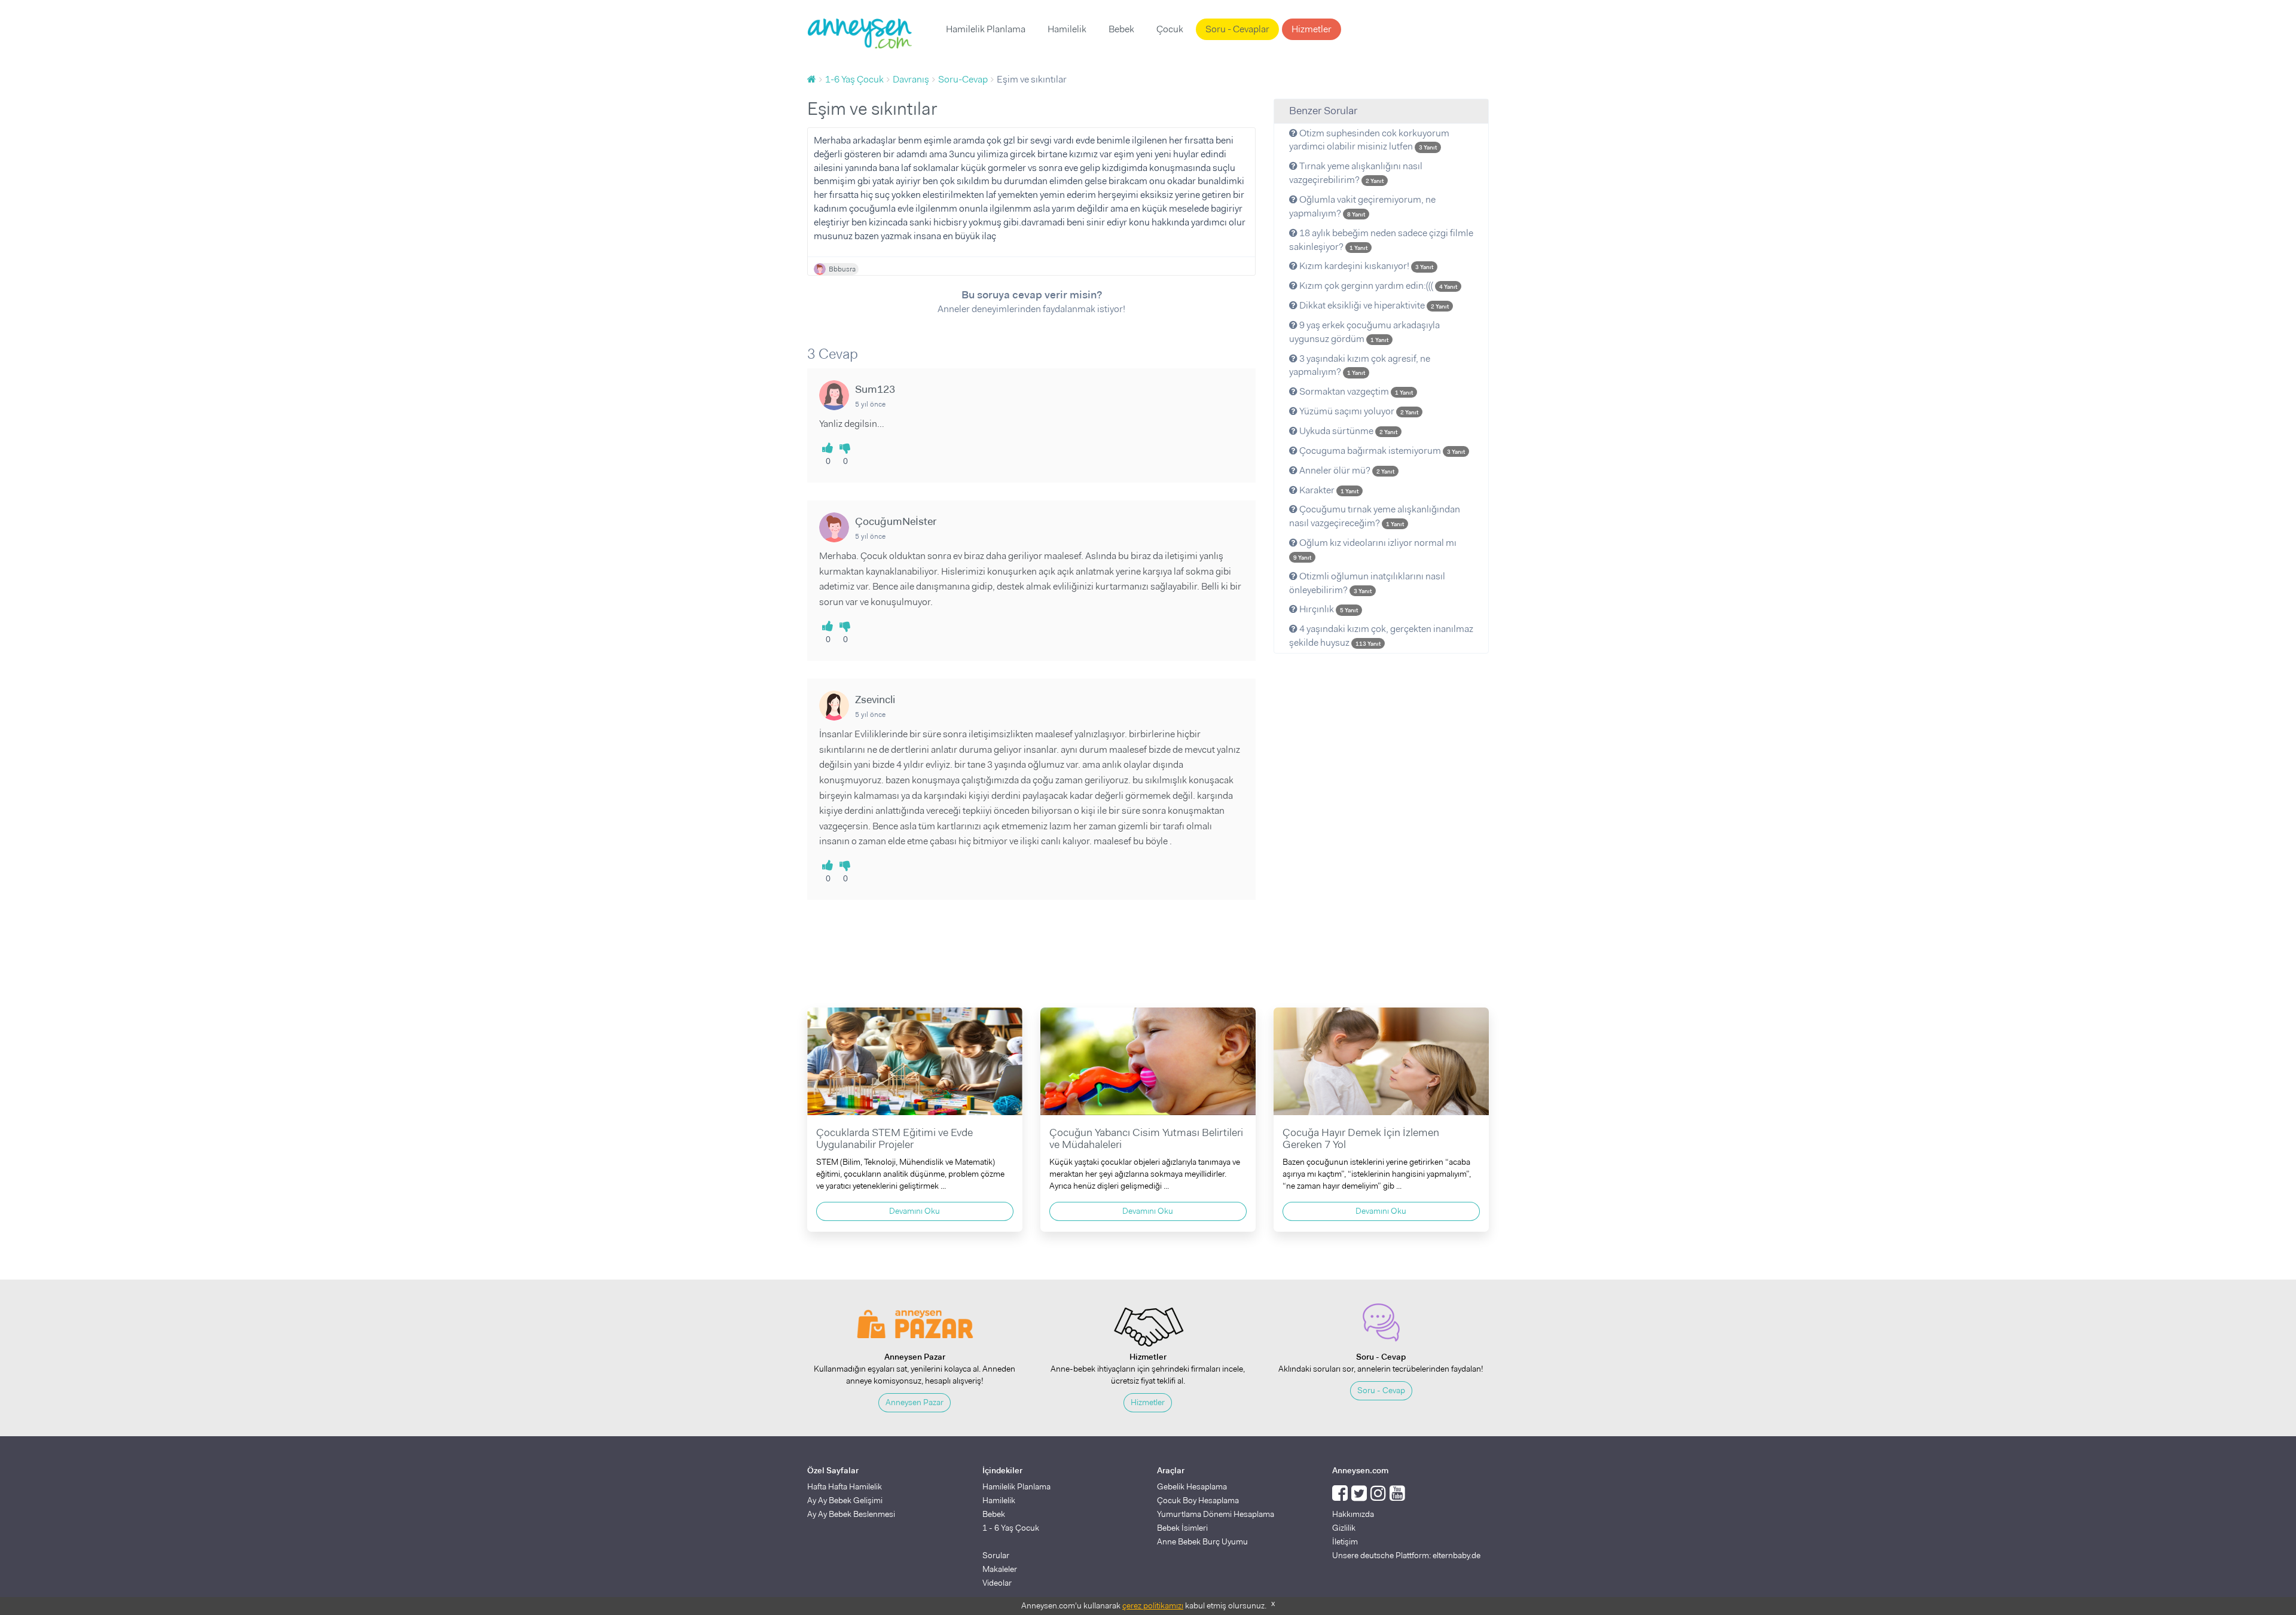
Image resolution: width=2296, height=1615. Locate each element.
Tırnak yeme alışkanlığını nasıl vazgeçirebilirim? (1356, 173)
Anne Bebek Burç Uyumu (1202, 1541)
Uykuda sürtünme (1347, 431)
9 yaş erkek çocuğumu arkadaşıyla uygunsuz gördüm (1364, 332)
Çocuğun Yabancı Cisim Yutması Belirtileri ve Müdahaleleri (1146, 1138)
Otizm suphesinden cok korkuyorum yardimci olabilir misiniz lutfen (1369, 140)
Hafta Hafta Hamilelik (845, 1486)
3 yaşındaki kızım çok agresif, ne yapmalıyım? (1360, 365)
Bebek (1121, 29)
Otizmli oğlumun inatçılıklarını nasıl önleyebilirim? (1367, 583)
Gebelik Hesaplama (1192, 1486)
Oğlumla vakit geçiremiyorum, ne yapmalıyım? (1362, 206)
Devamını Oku (915, 1211)
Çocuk (1170, 29)
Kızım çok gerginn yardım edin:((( (1377, 286)
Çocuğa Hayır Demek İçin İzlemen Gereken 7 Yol (1361, 1138)
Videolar (997, 1583)
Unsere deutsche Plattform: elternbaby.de (1406, 1555)
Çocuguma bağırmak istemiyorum (1381, 451)
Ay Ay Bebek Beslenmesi (851, 1514)
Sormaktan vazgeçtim (1355, 391)
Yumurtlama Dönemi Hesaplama (1216, 1514)
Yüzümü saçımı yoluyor (1358, 411)
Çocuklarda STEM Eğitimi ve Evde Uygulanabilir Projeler (894, 1138)
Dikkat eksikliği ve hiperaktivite (1373, 305)
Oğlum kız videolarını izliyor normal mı (1375, 549)
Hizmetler (1312, 29)
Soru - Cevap (1381, 1390)
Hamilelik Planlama (986, 29)
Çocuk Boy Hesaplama (1198, 1500)
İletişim (1345, 1541)
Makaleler (1000, 1569)
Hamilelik (1067, 29)
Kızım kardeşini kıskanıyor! (1365, 266)
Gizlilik (1344, 1528)
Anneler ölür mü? (1346, 470)
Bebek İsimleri (1182, 1528)
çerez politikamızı (1153, 1605)
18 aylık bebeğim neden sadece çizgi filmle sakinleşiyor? (1381, 240)
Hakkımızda (1353, 1514)
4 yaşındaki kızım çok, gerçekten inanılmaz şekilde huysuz (1381, 636)
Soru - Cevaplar (1237, 29)
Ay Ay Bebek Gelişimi (845, 1500)
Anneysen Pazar (915, 1402)
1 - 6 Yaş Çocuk (1011, 1528)
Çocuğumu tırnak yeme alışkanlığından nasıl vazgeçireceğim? (1375, 516)
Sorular (996, 1555)
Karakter (1328, 490)
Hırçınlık (1328, 609)
